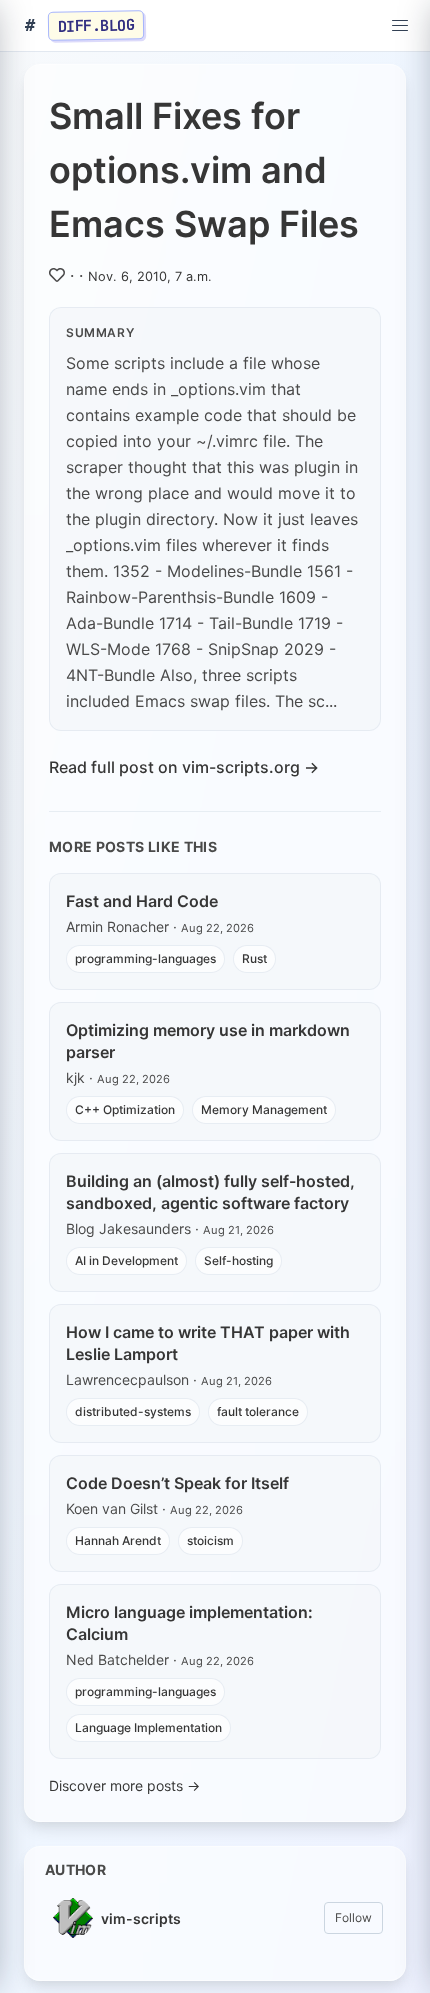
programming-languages (145, 958)
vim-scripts (141, 1918)
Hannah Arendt (118, 1540)
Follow (353, 1917)
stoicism (210, 1540)
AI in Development (126, 1260)
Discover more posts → (124, 1785)
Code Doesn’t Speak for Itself (177, 1483)
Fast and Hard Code (142, 901)
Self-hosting (238, 1260)
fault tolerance (258, 1411)
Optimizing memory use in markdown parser (208, 1041)
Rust (254, 958)
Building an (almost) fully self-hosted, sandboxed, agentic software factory (210, 1192)
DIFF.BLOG (96, 25)
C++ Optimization (125, 1109)
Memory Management (264, 1109)
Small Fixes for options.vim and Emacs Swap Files (204, 170)
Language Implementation (148, 1727)
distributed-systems (133, 1411)
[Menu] (400, 26)
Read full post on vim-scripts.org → (184, 767)
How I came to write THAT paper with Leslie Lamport (208, 1343)
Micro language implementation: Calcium (189, 1623)
